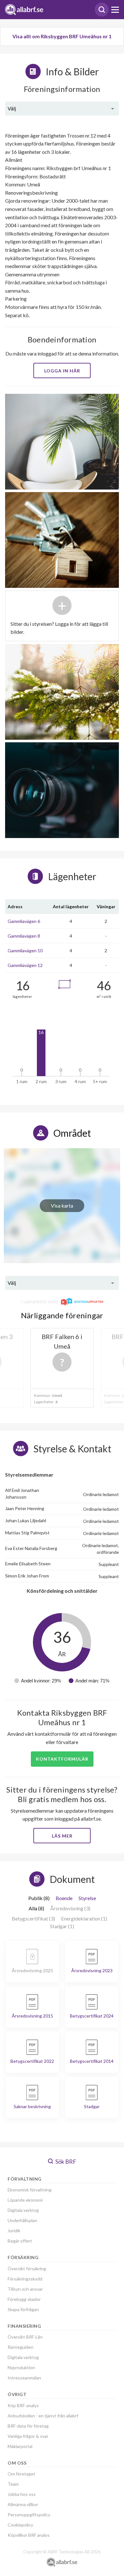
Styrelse (87, 1898)
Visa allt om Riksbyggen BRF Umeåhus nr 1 (62, 36)
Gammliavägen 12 (25, 965)
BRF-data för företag (28, 2426)
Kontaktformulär (62, 1759)
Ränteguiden (21, 2347)
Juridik (14, 2231)
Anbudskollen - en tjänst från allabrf (43, 2416)
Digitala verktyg (23, 2210)
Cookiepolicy (20, 2525)
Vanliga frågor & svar (28, 2436)
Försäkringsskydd (25, 2279)
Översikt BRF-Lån (25, 2337)
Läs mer (62, 1836)
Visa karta (62, 1206)
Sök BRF (65, 2161)
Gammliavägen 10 (25, 951)
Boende (64, 1898)
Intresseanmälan (24, 2378)
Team (13, 2484)
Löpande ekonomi (25, 2200)
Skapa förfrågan (23, 2309)
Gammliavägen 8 (24, 936)
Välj (12, 108)
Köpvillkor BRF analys (29, 2535)
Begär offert (20, 2241)
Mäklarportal (20, 2446)
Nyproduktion (21, 2367)
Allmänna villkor (23, 2504)
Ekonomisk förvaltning (30, 2190)
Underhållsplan (22, 2220)
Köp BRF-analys (23, 2405)
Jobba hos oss (22, 2494)
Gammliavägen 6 (24, 921)
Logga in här (62, 371)
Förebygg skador (24, 2299)
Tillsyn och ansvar (25, 2289)
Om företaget (21, 2474)
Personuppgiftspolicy (29, 2515)
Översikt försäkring (27, 2269)
